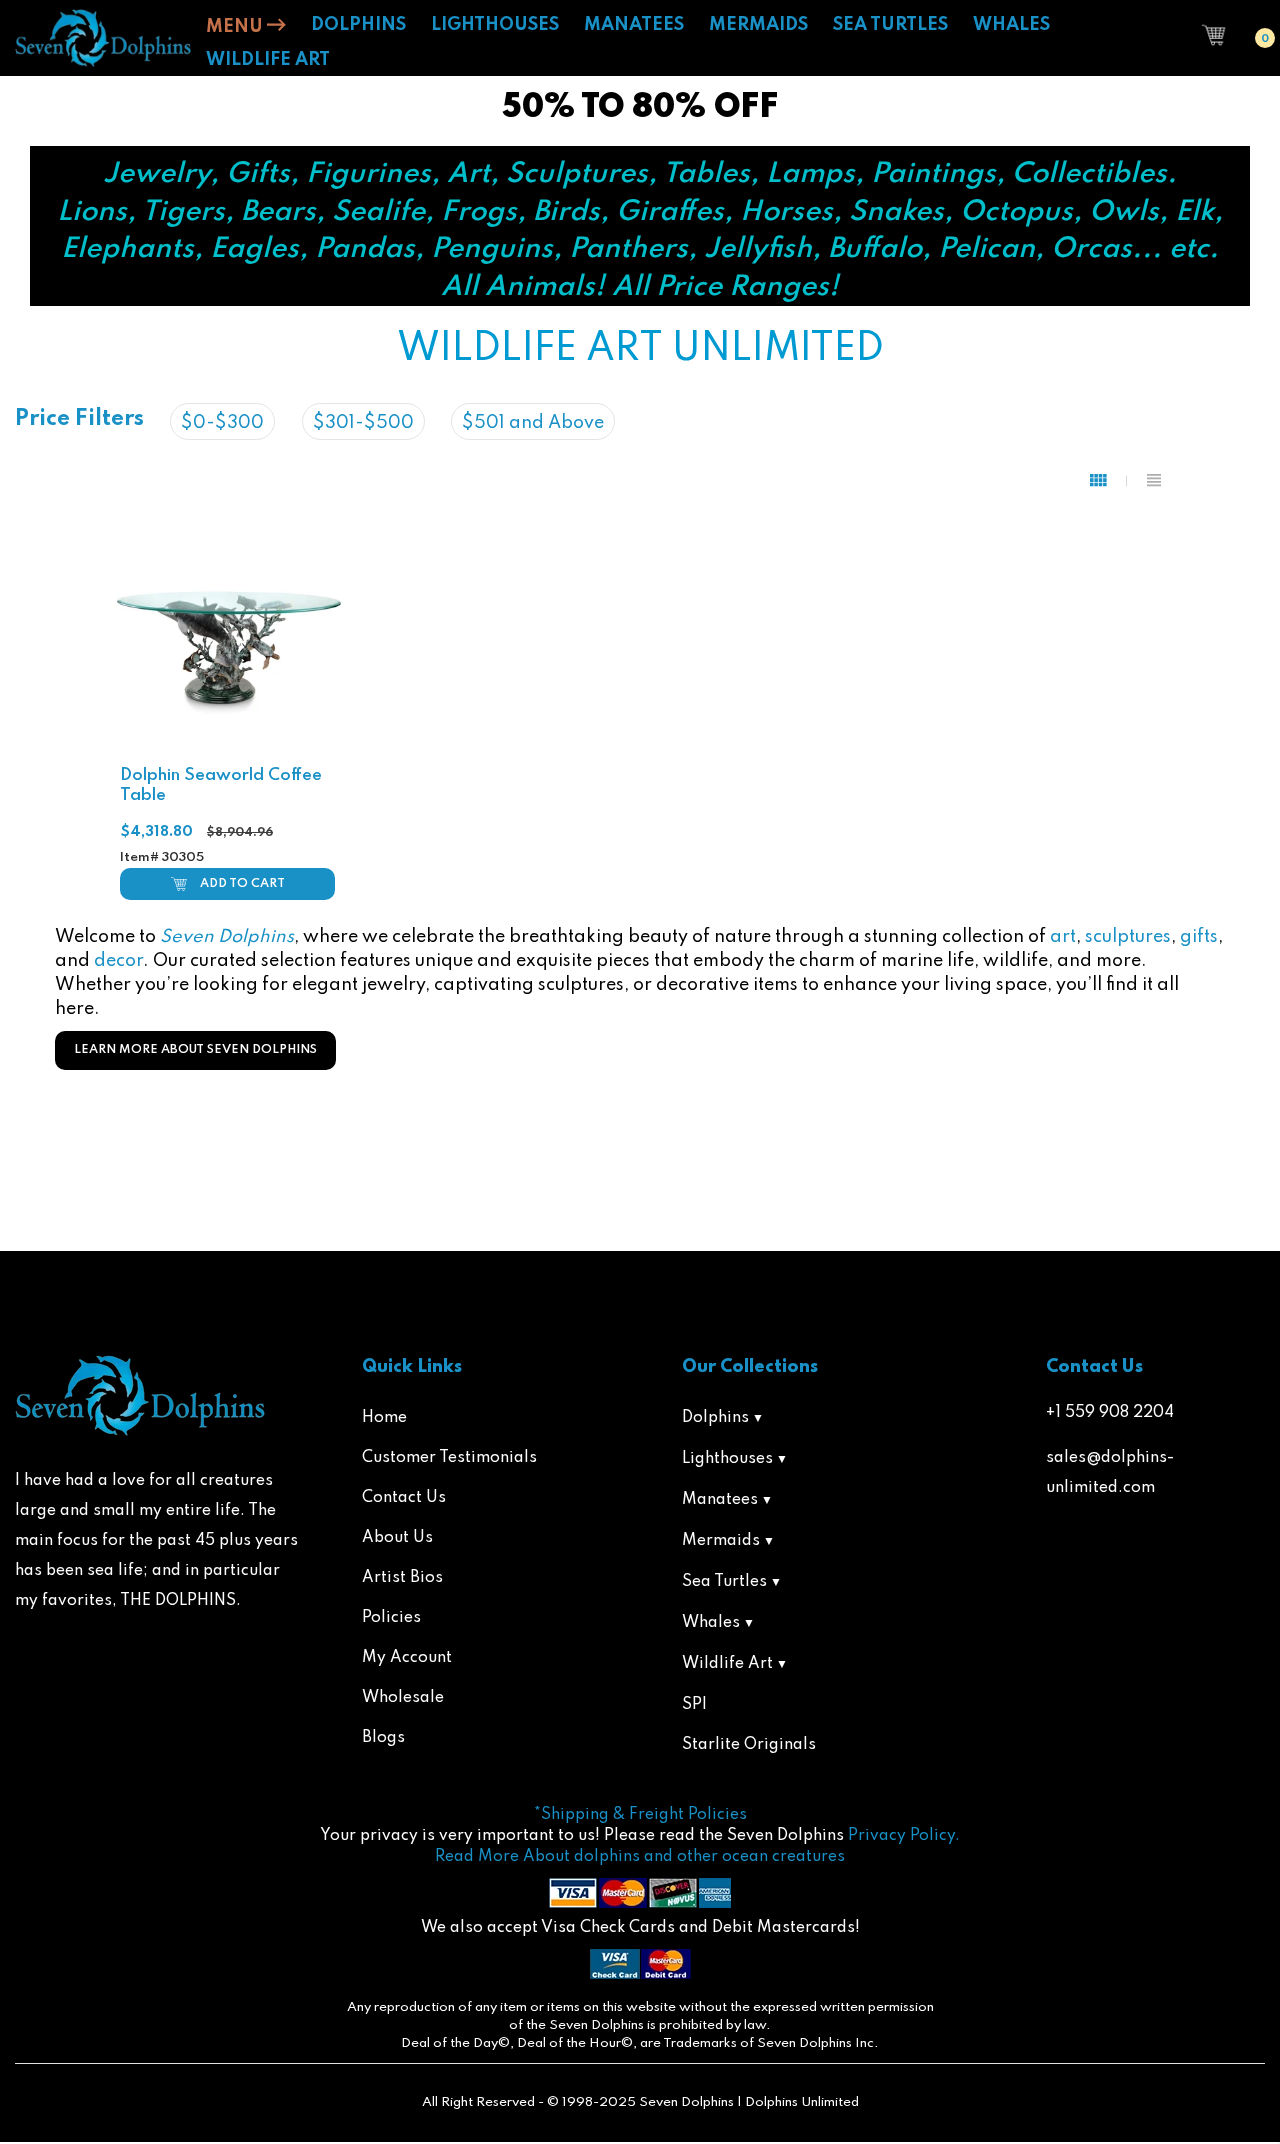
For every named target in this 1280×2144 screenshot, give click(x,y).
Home (384, 1418)
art (1063, 937)
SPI (694, 1705)
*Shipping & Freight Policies (640, 1815)
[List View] (1154, 481)
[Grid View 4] (1108, 481)
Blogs (383, 1738)
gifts (1199, 937)
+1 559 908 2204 (1110, 1413)
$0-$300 (222, 423)
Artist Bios (402, 1578)
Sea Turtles (724, 1582)
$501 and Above (533, 423)
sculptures (1128, 937)
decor (118, 961)
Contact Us (404, 1498)
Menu (236, 27)
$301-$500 (363, 423)
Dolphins (715, 1418)
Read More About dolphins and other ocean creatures (640, 1857)
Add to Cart (242, 884)
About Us (397, 1538)
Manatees (720, 1500)
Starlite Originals (749, 1745)
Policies (391, 1618)
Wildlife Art (727, 1664)
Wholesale (403, 1698)
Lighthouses (727, 1459)
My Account (407, 1658)
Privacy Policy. (904, 1836)
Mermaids (721, 1541)
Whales (711, 1623)
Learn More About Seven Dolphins (195, 1050)
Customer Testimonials (449, 1458)
